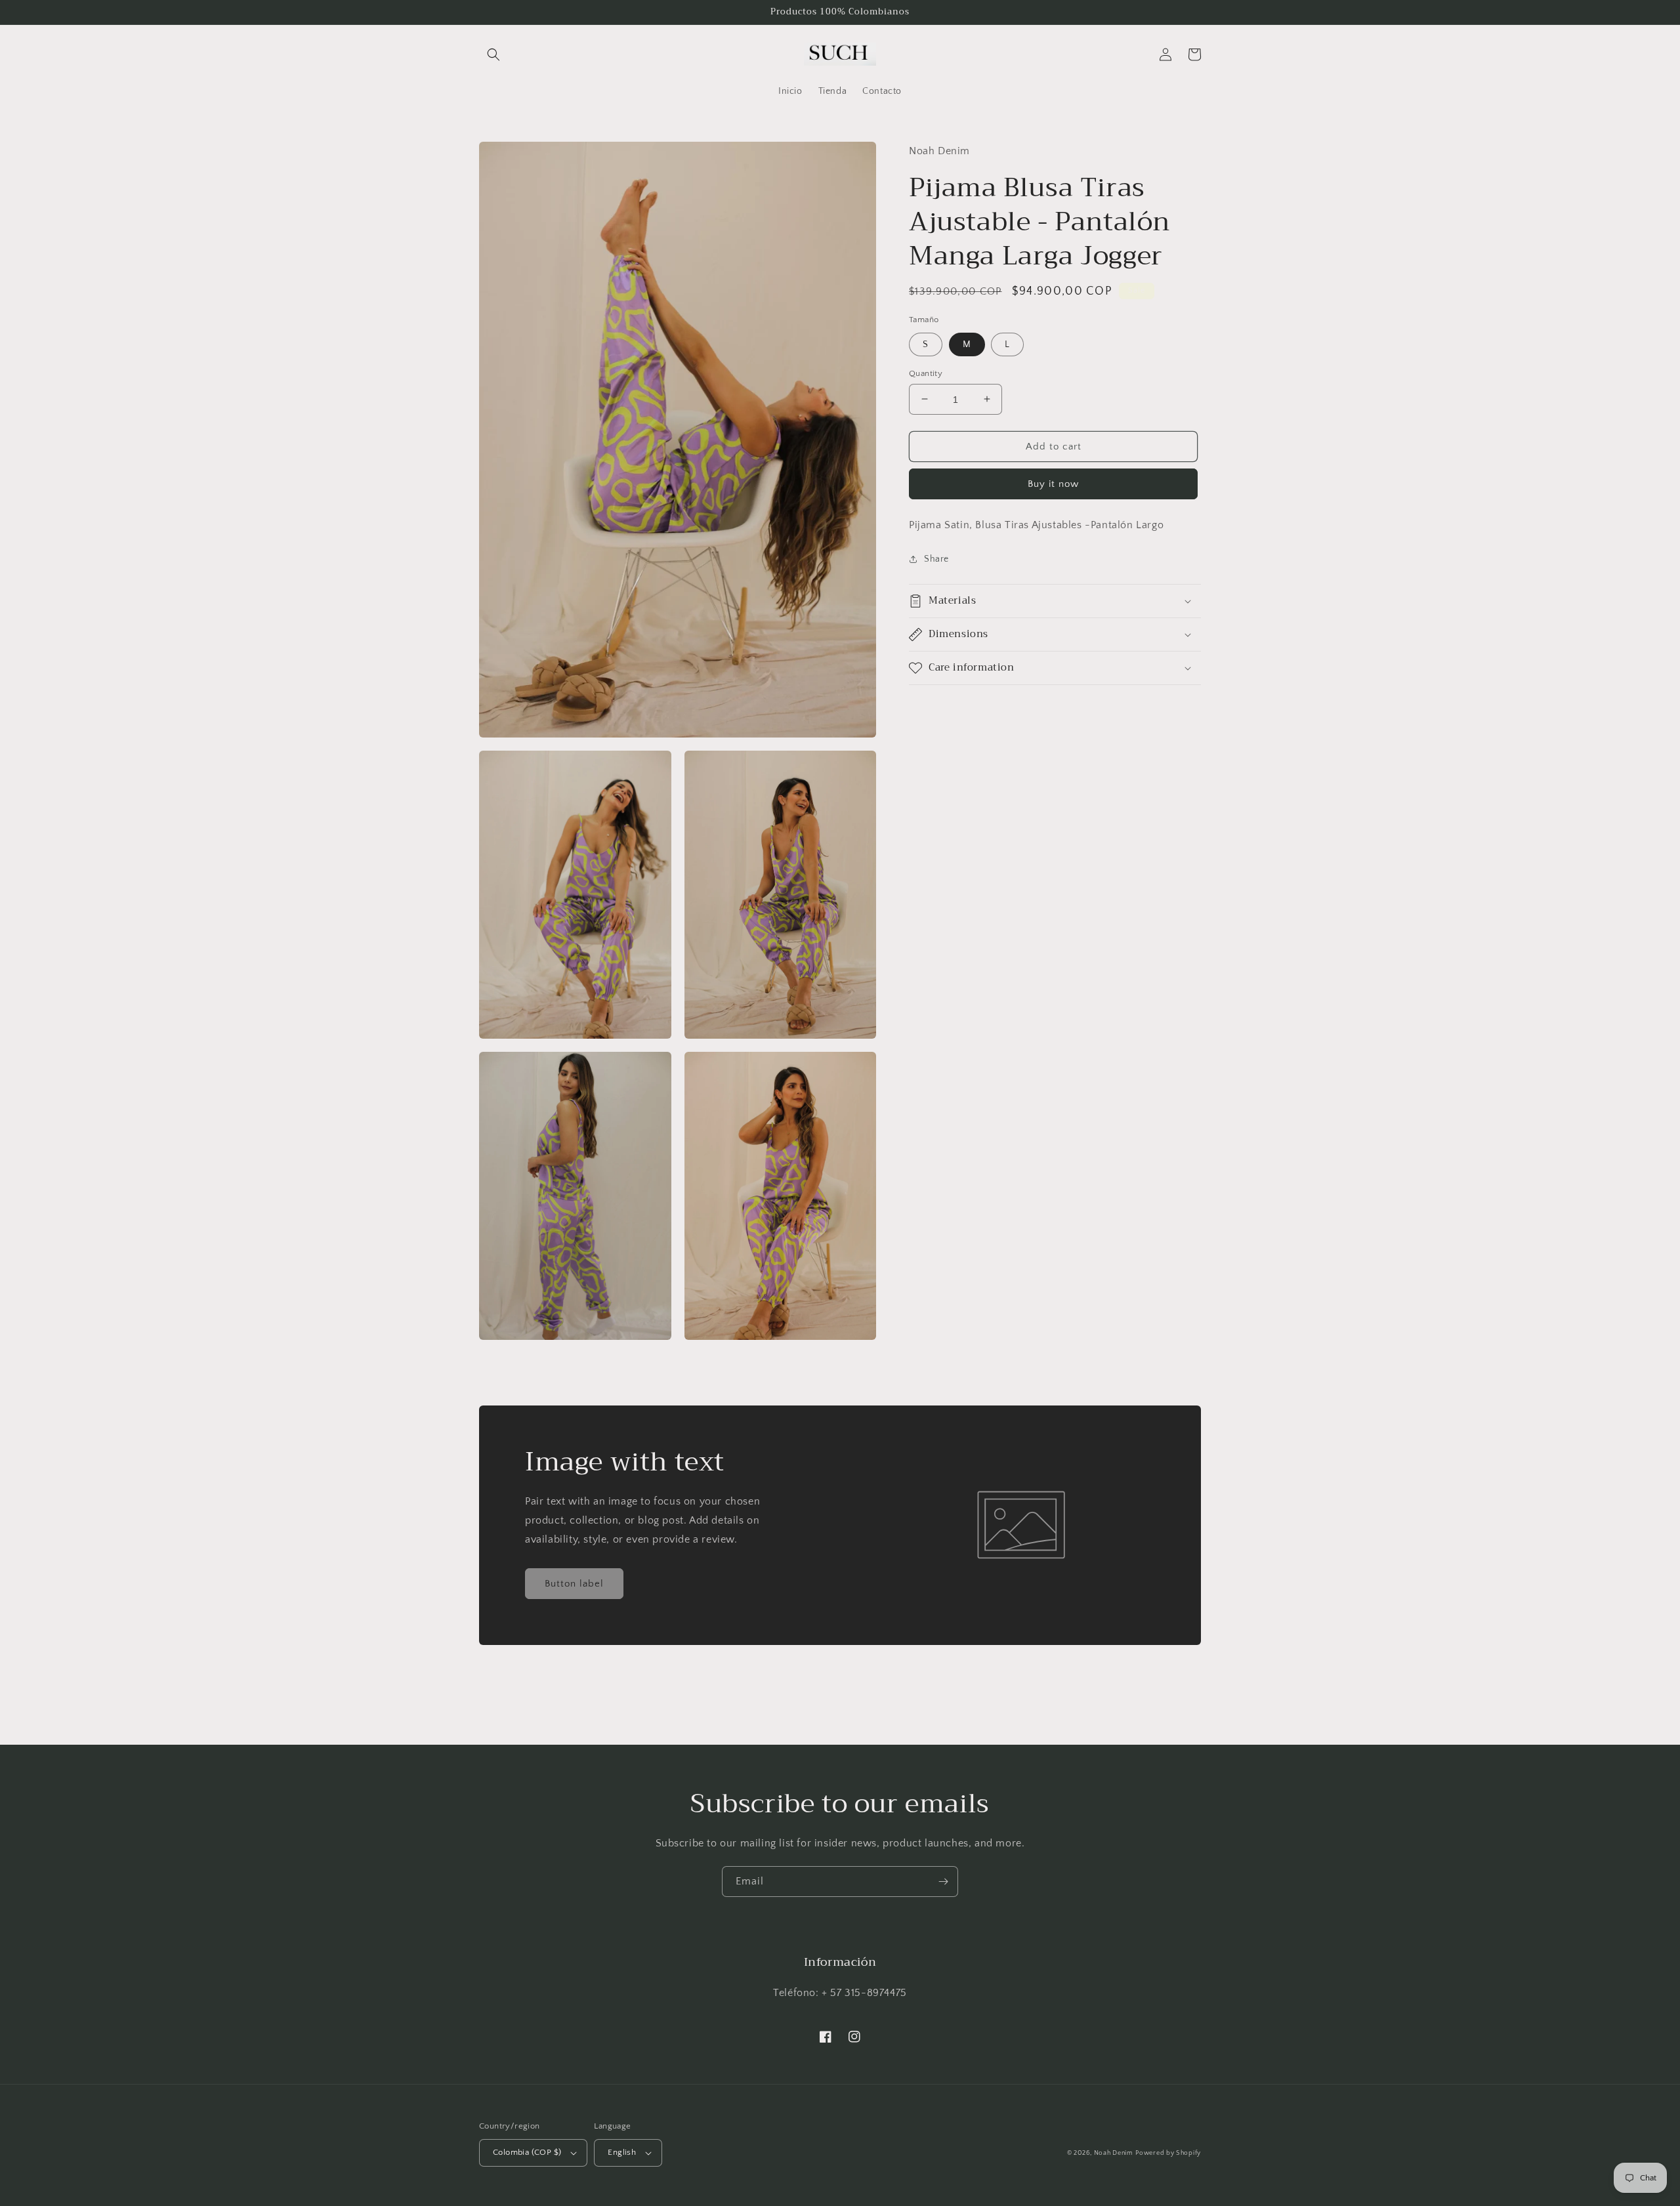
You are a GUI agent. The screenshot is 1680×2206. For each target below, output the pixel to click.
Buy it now (1053, 484)
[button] (493, 54)
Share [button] (936, 558)
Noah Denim (1114, 2153)
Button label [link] (574, 1584)
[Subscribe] (943, 1882)
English (622, 2152)
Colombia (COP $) (527, 2152)
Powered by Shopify (1168, 2153)
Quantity (926, 373)
